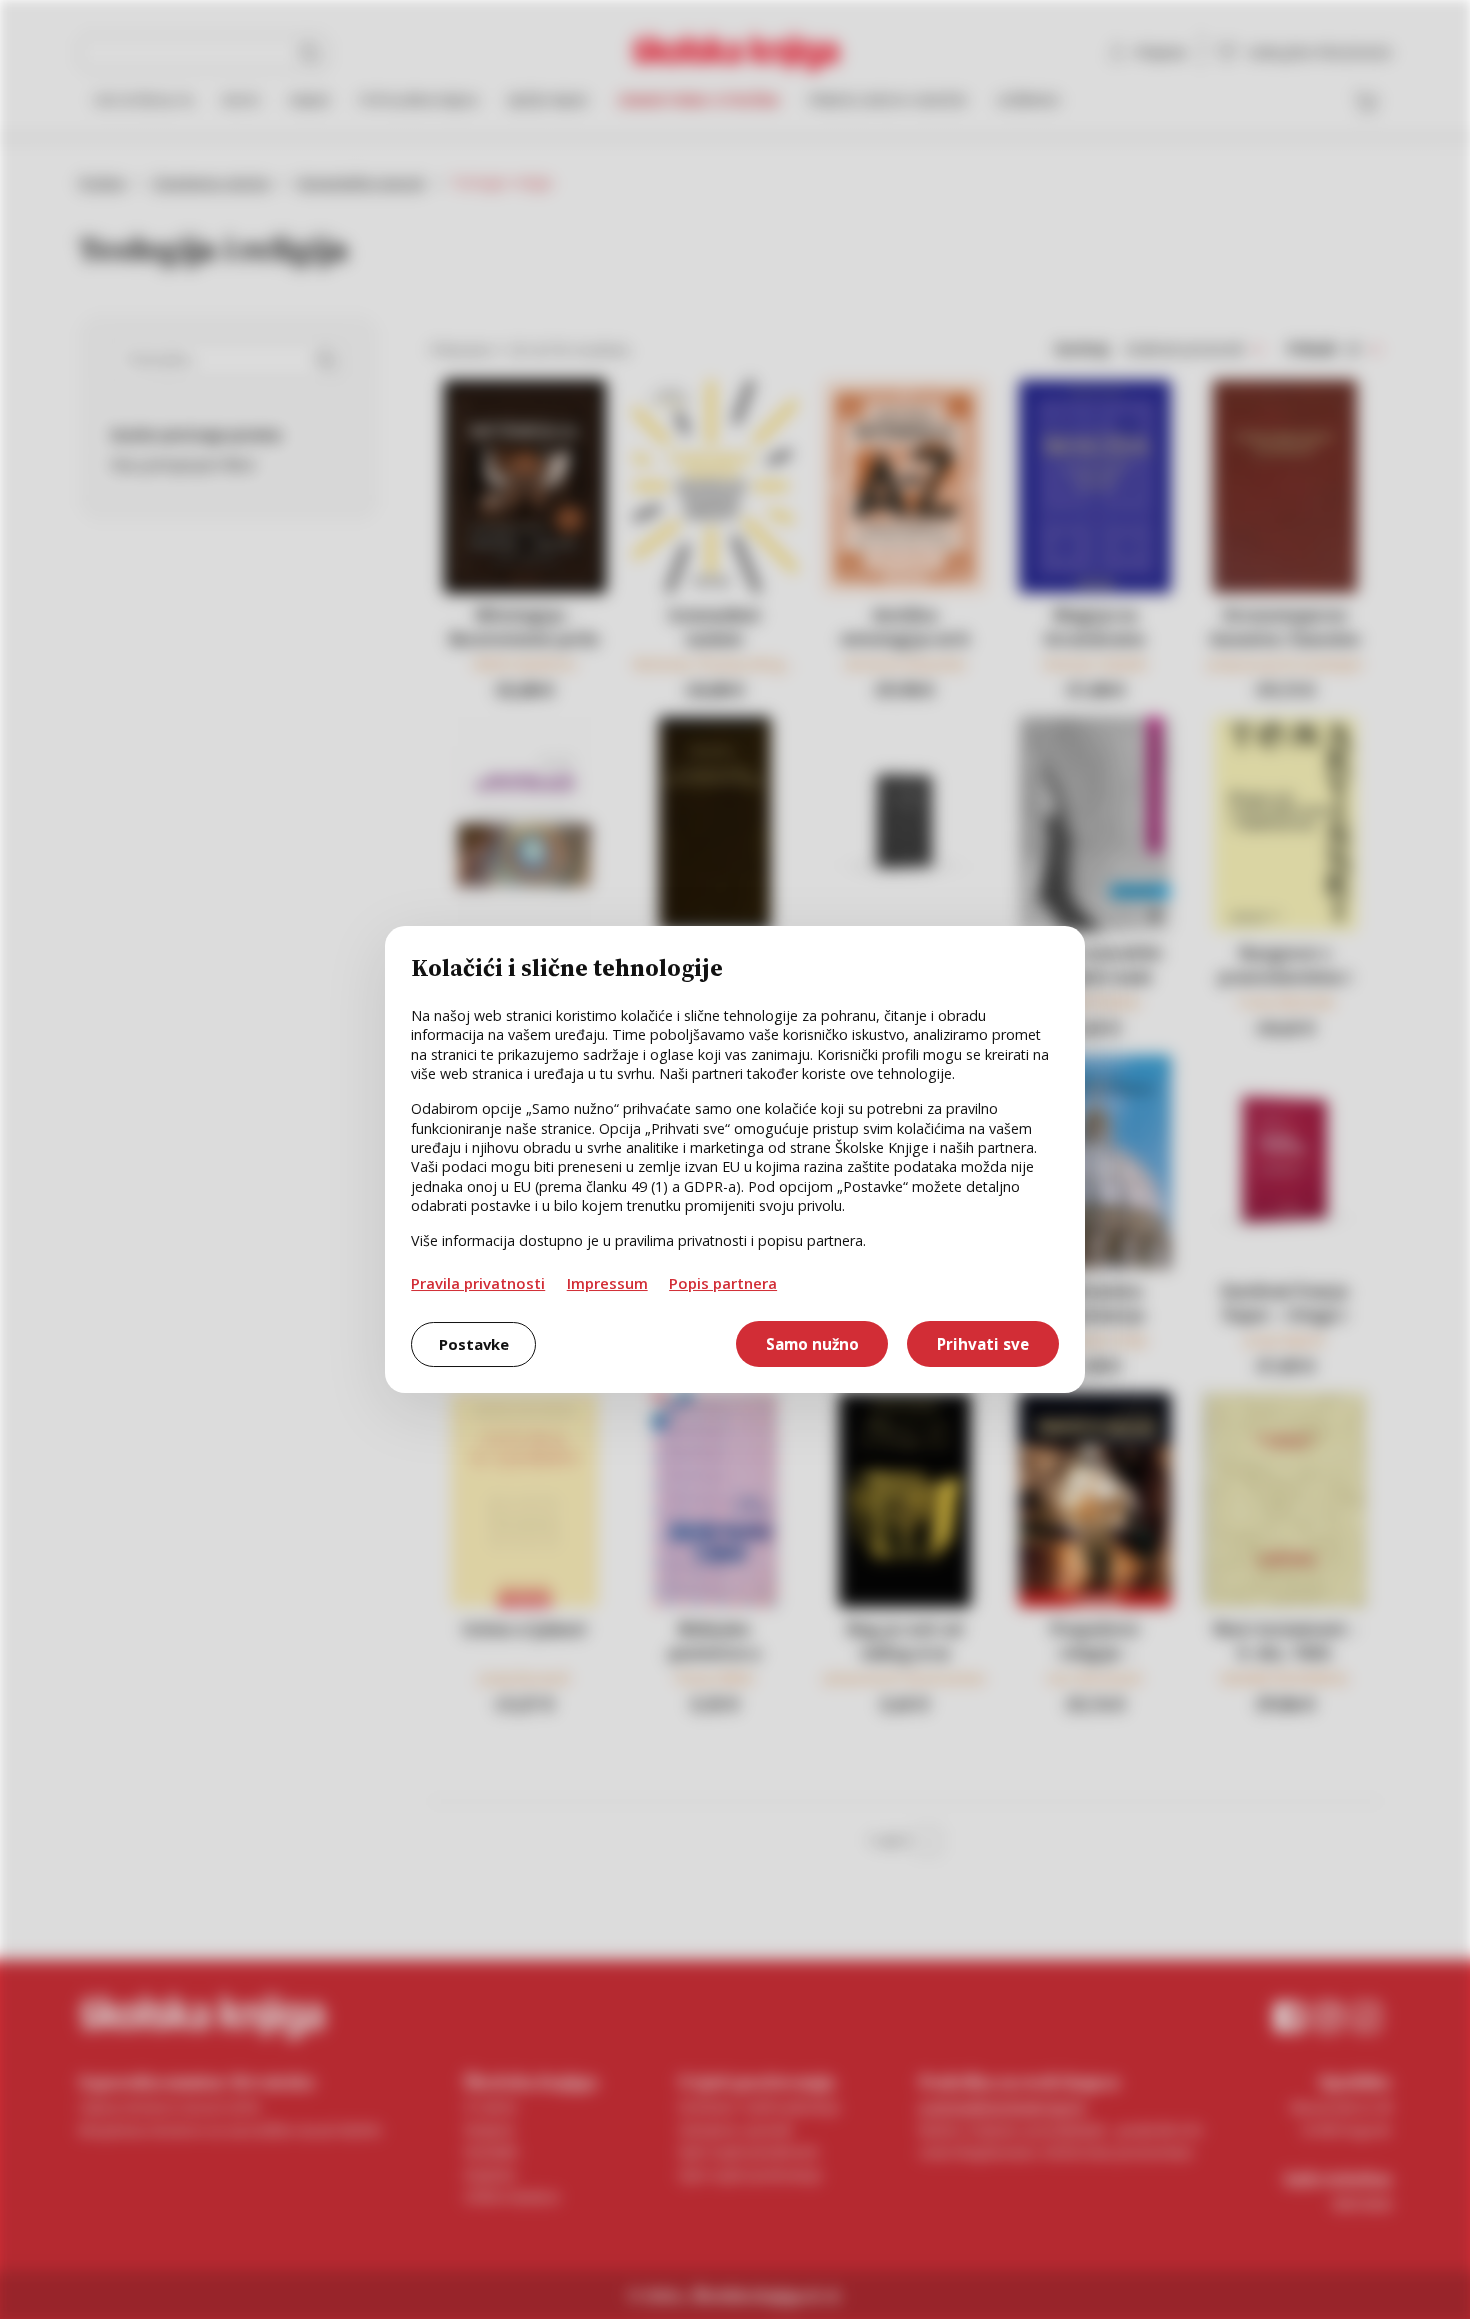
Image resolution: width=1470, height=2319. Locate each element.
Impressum (607, 1283)
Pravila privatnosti (478, 1283)
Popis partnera (723, 1283)
